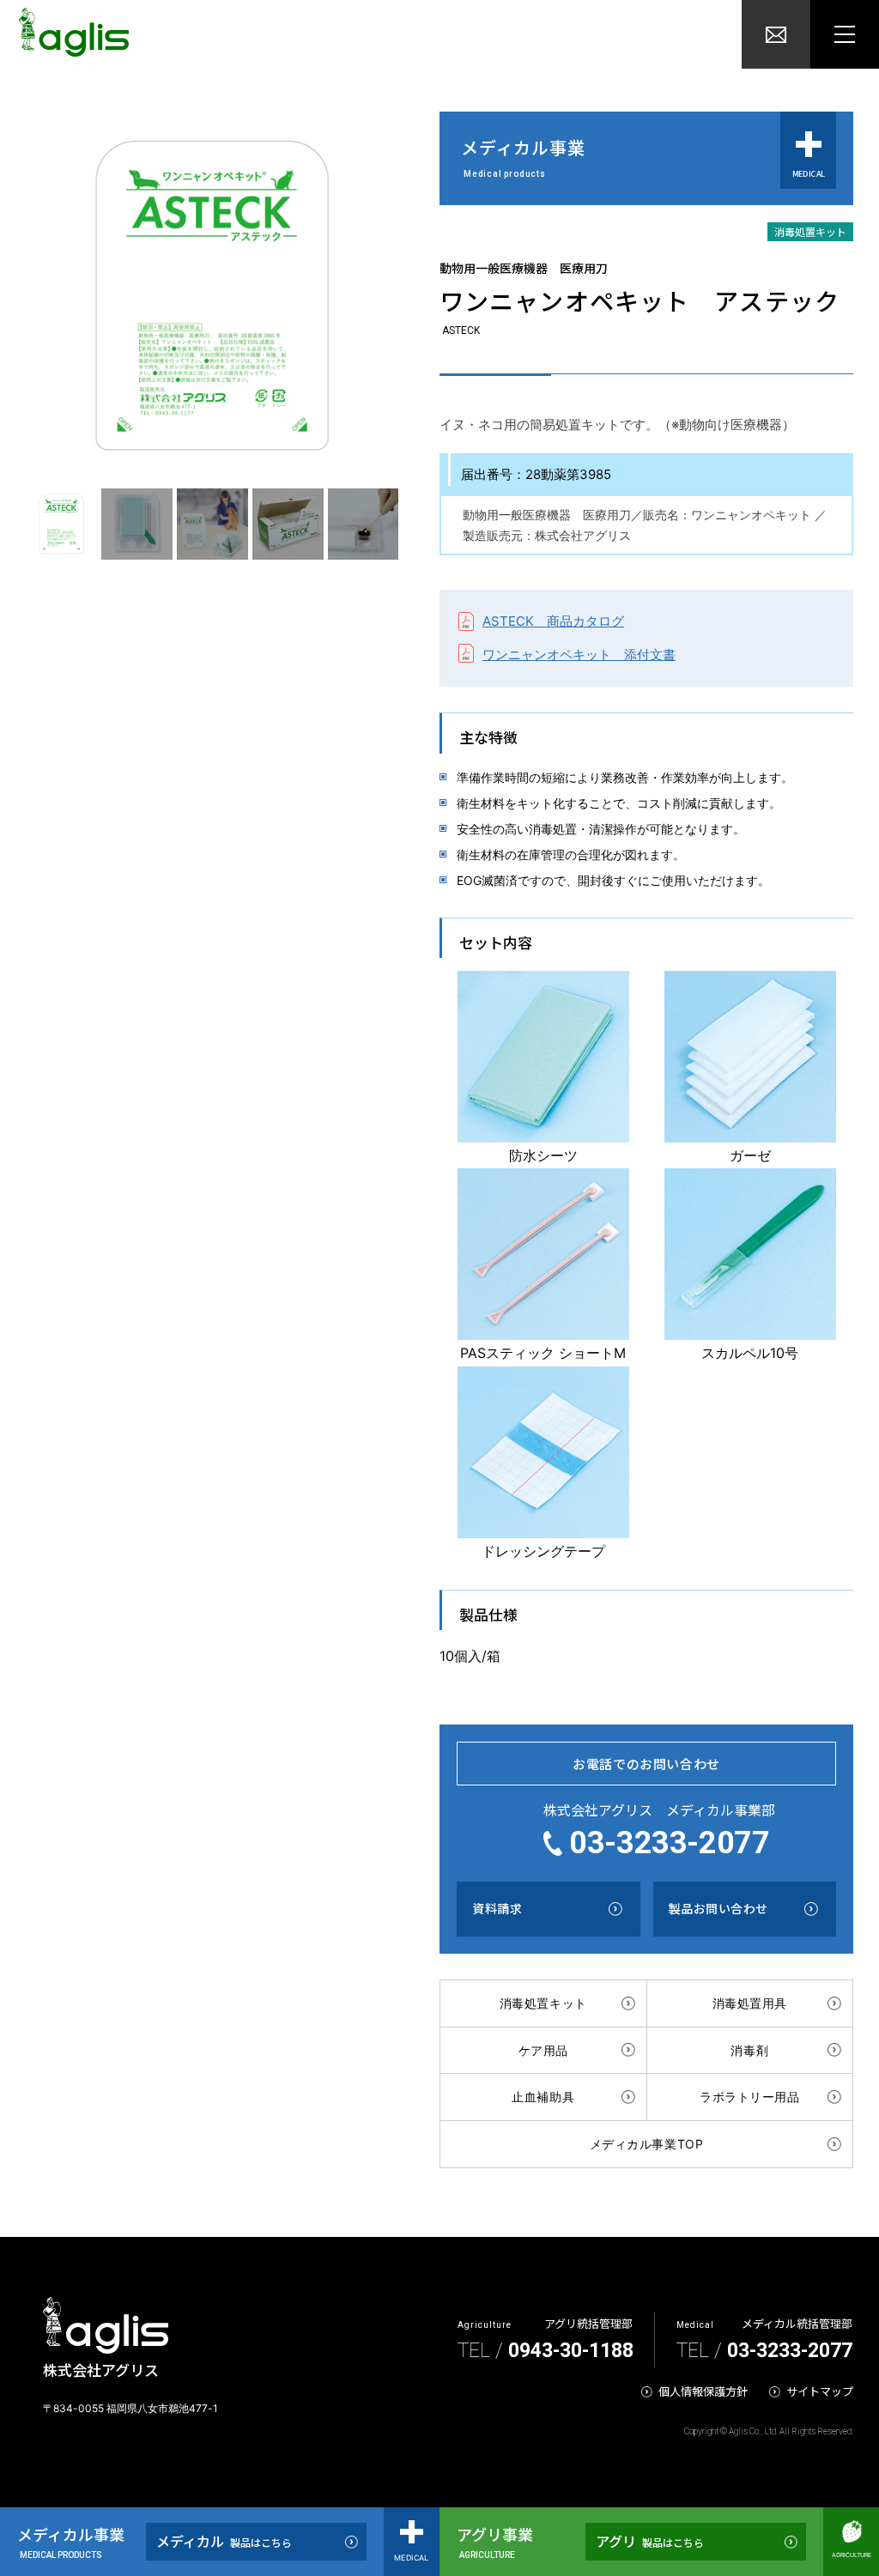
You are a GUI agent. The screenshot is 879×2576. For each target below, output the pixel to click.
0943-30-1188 (571, 2351)
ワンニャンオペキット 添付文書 (579, 655)
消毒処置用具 (750, 2003)
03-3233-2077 (670, 1843)
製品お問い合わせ (718, 1908)
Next (411, 524)
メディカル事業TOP (647, 2144)
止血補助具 (543, 2097)
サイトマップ (820, 2391)
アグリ (650, 2541)
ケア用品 (543, 2050)
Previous (9, 524)
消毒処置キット (543, 2003)
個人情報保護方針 (703, 2391)
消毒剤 (749, 2050)
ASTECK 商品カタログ (553, 621)
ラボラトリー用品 (749, 2097)
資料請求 (497, 1908)
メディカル (224, 2541)
